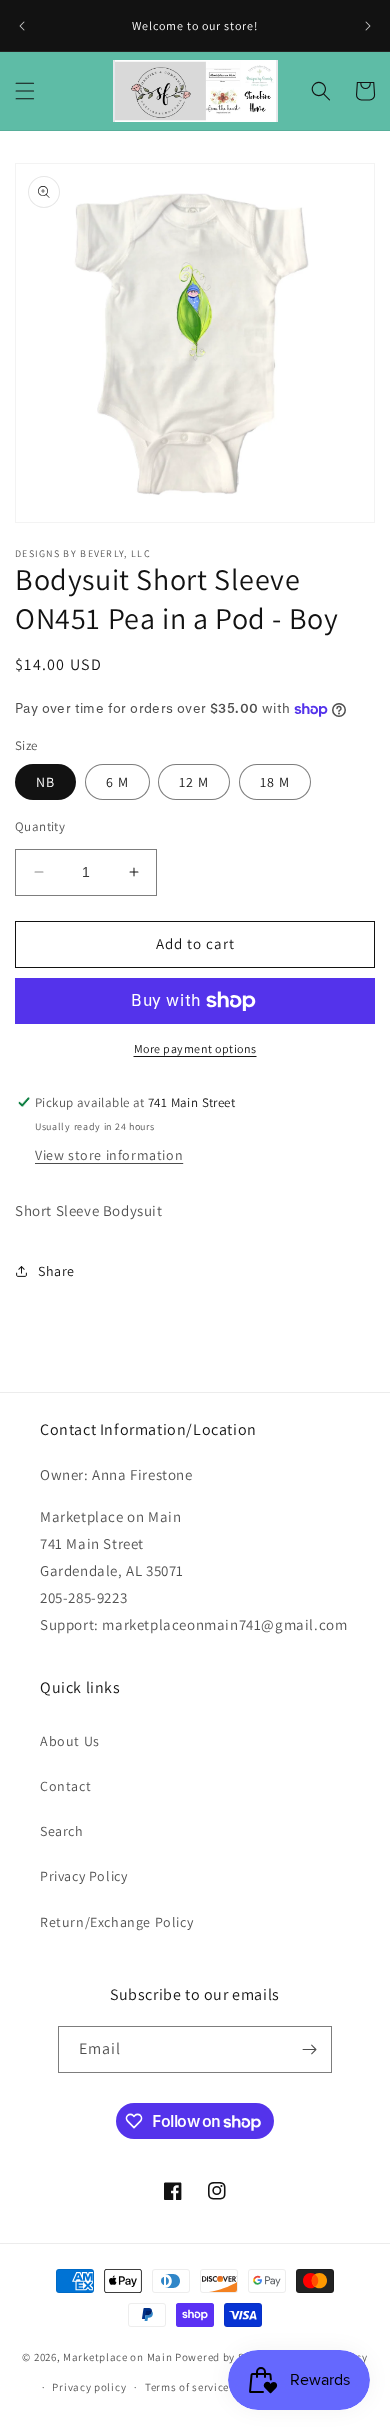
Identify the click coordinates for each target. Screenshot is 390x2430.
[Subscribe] (309, 2049)
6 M (117, 782)
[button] (25, 91)
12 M (194, 782)
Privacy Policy (83, 1876)
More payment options (195, 1048)
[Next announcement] (368, 26)
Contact (65, 1786)
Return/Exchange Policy (116, 1922)
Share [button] (56, 1271)
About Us (70, 1741)
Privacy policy (89, 2387)
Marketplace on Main (117, 2356)
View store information (109, 1155)
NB (45, 782)
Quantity (40, 826)
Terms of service (187, 2387)
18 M (275, 782)
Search (62, 1831)
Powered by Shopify (226, 2356)
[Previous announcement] (22, 26)
